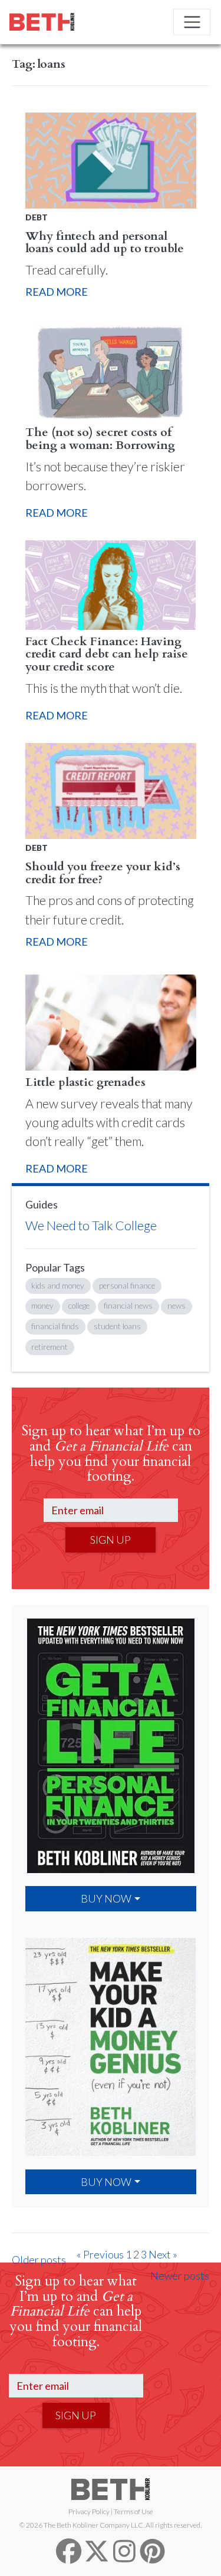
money (42, 1306)
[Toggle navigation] (192, 22)
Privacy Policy (89, 2511)
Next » (163, 2254)
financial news (128, 1306)
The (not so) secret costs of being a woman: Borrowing (100, 439)
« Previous (100, 2254)
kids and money (58, 1286)
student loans (117, 1326)
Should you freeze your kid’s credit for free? (103, 873)
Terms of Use (133, 2511)
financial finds (55, 1326)
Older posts (39, 2260)
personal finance (127, 1286)
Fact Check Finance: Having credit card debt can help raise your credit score (107, 654)
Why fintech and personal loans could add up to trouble (105, 242)
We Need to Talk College (91, 1226)
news (177, 1306)
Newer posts (180, 2276)
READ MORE (57, 292)
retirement (50, 1347)
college (79, 1306)
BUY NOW (106, 1898)
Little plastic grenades (85, 1082)
